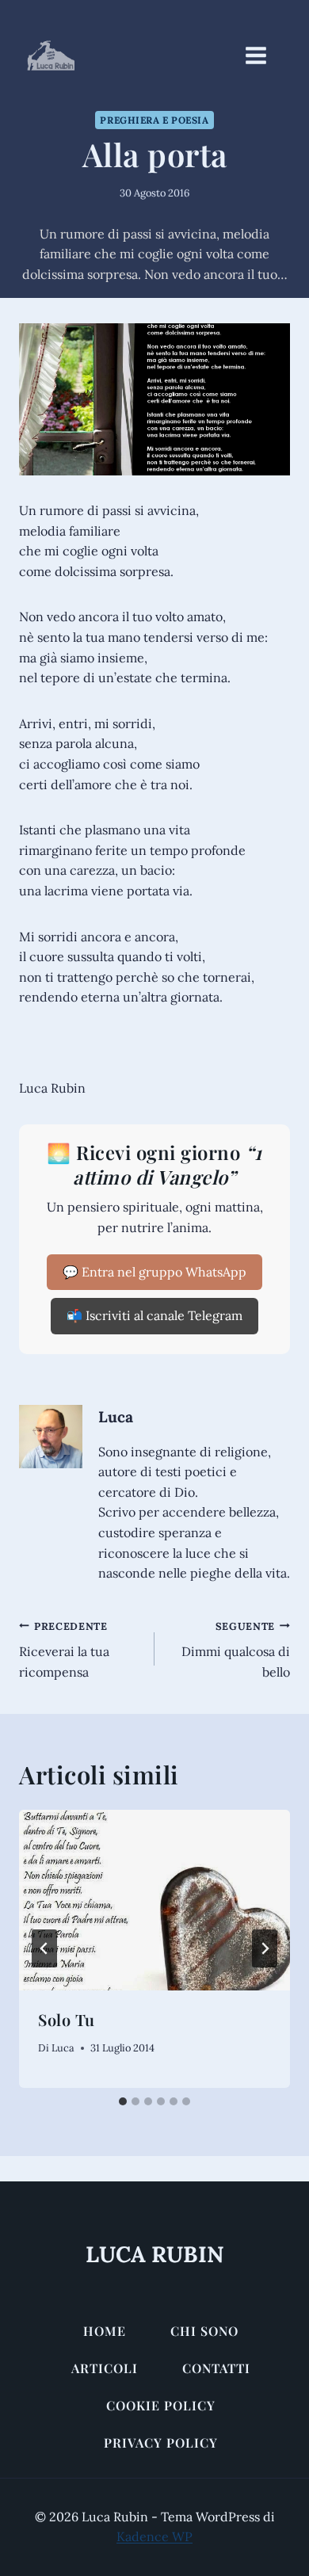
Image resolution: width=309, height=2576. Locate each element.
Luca (116, 1417)
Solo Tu (67, 2019)
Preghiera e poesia (154, 120)
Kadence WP (154, 2536)
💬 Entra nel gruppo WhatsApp (154, 1272)
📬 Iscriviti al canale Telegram (154, 1315)
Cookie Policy (161, 2405)
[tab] (123, 2101)
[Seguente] (265, 1948)
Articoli (105, 2368)
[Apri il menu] (264, 55)
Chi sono (204, 2331)
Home (105, 2331)
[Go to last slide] (44, 1948)
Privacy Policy (161, 2442)
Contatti (216, 2368)
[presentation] (154, 1900)
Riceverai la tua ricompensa (64, 1650)
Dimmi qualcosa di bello (236, 1650)
